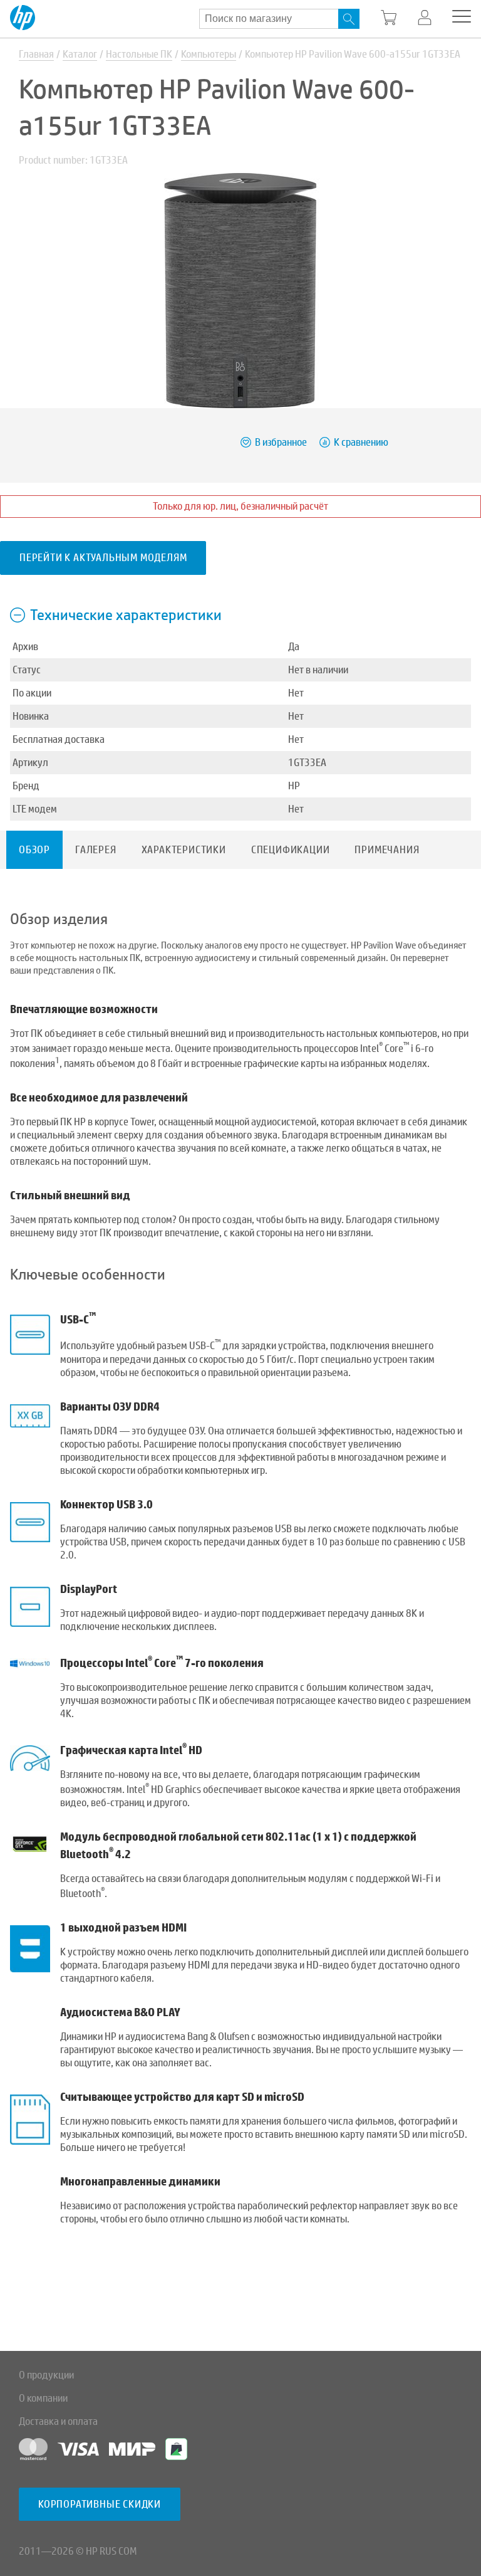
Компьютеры (209, 54)
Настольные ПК (139, 54)
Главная (36, 54)
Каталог (80, 54)
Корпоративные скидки (100, 2504)
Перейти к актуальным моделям (103, 558)
